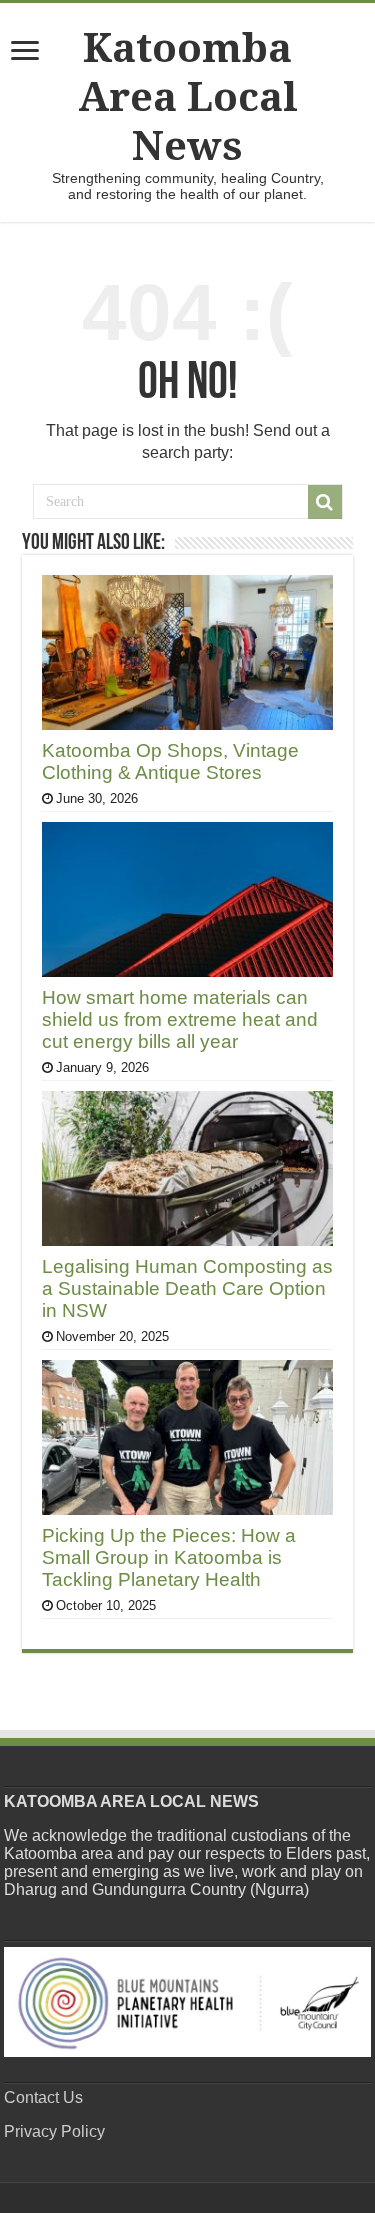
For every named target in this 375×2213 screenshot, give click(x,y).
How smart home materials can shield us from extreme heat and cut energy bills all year (180, 1019)
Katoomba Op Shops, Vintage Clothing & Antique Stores (170, 761)
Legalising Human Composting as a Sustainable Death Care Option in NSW (187, 1288)
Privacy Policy (54, 2131)
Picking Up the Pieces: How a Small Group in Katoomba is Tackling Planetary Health (169, 1557)
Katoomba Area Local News (188, 97)
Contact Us (43, 2097)
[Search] (325, 502)
